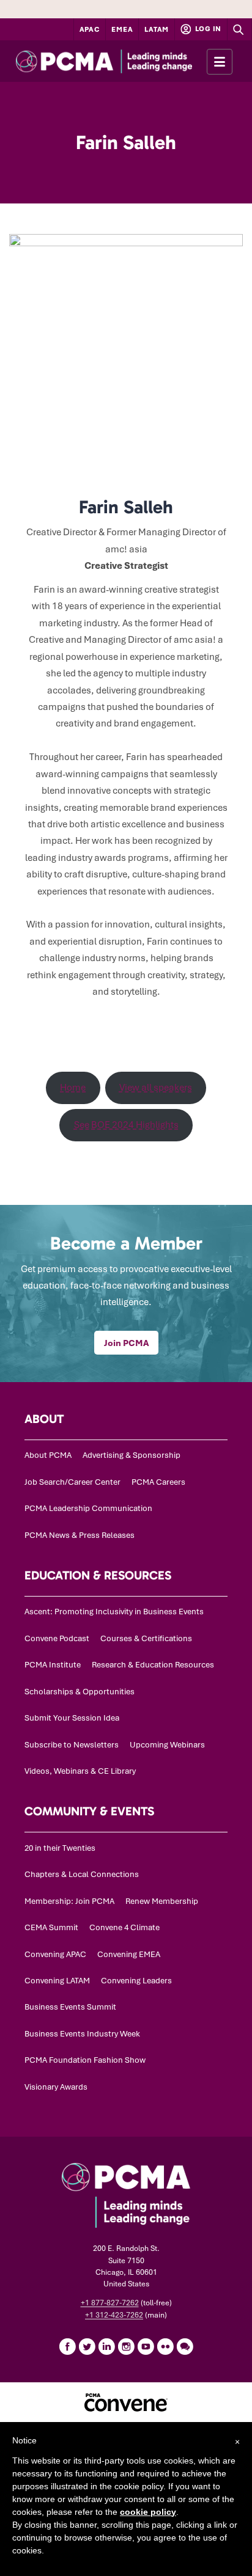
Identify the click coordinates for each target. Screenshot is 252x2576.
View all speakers (156, 1088)
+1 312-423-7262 (114, 2315)
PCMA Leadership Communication (88, 1508)
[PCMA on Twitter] (87, 2346)
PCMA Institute (53, 1665)
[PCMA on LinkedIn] (106, 2346)
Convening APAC (55, 1954)
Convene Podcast (57, 1638)
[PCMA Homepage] (126, 61)
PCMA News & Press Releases (80, 1535)
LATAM (157, 29)
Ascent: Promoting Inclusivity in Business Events (114, 1612)
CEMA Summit (51, 1927)
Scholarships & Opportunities (80, 1692)
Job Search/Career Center (72, 1482)
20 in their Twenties (60, 1848)
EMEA (122, 29)
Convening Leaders (136, 1981)
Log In (207, 29)
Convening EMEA (129, 1954)
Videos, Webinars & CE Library (80, 1771)
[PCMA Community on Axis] (185, 2346)
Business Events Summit (70, 2007)
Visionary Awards (56, 2087)
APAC (90, 29)
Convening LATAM (57, 1981)
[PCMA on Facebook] (67, 2346)
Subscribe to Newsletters (72, 1745)
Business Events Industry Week (82, 2034)
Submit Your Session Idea (72, 1718)
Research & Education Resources (153, 1665)
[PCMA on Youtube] (146, 2346)
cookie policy (148, 2512)
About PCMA (48, 1455)
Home (73, 1088)
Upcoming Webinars (167, 1745)
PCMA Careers (158, 1482)
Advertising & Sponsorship (132, 1455)
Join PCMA (126, 1343)
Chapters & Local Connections (82, 1874)
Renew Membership (162, 1901)
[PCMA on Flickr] (165, 2346)
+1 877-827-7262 (110, 2303)
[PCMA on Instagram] (126, 2346)
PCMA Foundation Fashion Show (85, 2060)
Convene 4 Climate (124, 1927)
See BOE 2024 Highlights (126, 1125)
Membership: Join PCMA (69, 1901)
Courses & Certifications (146, 1638)
